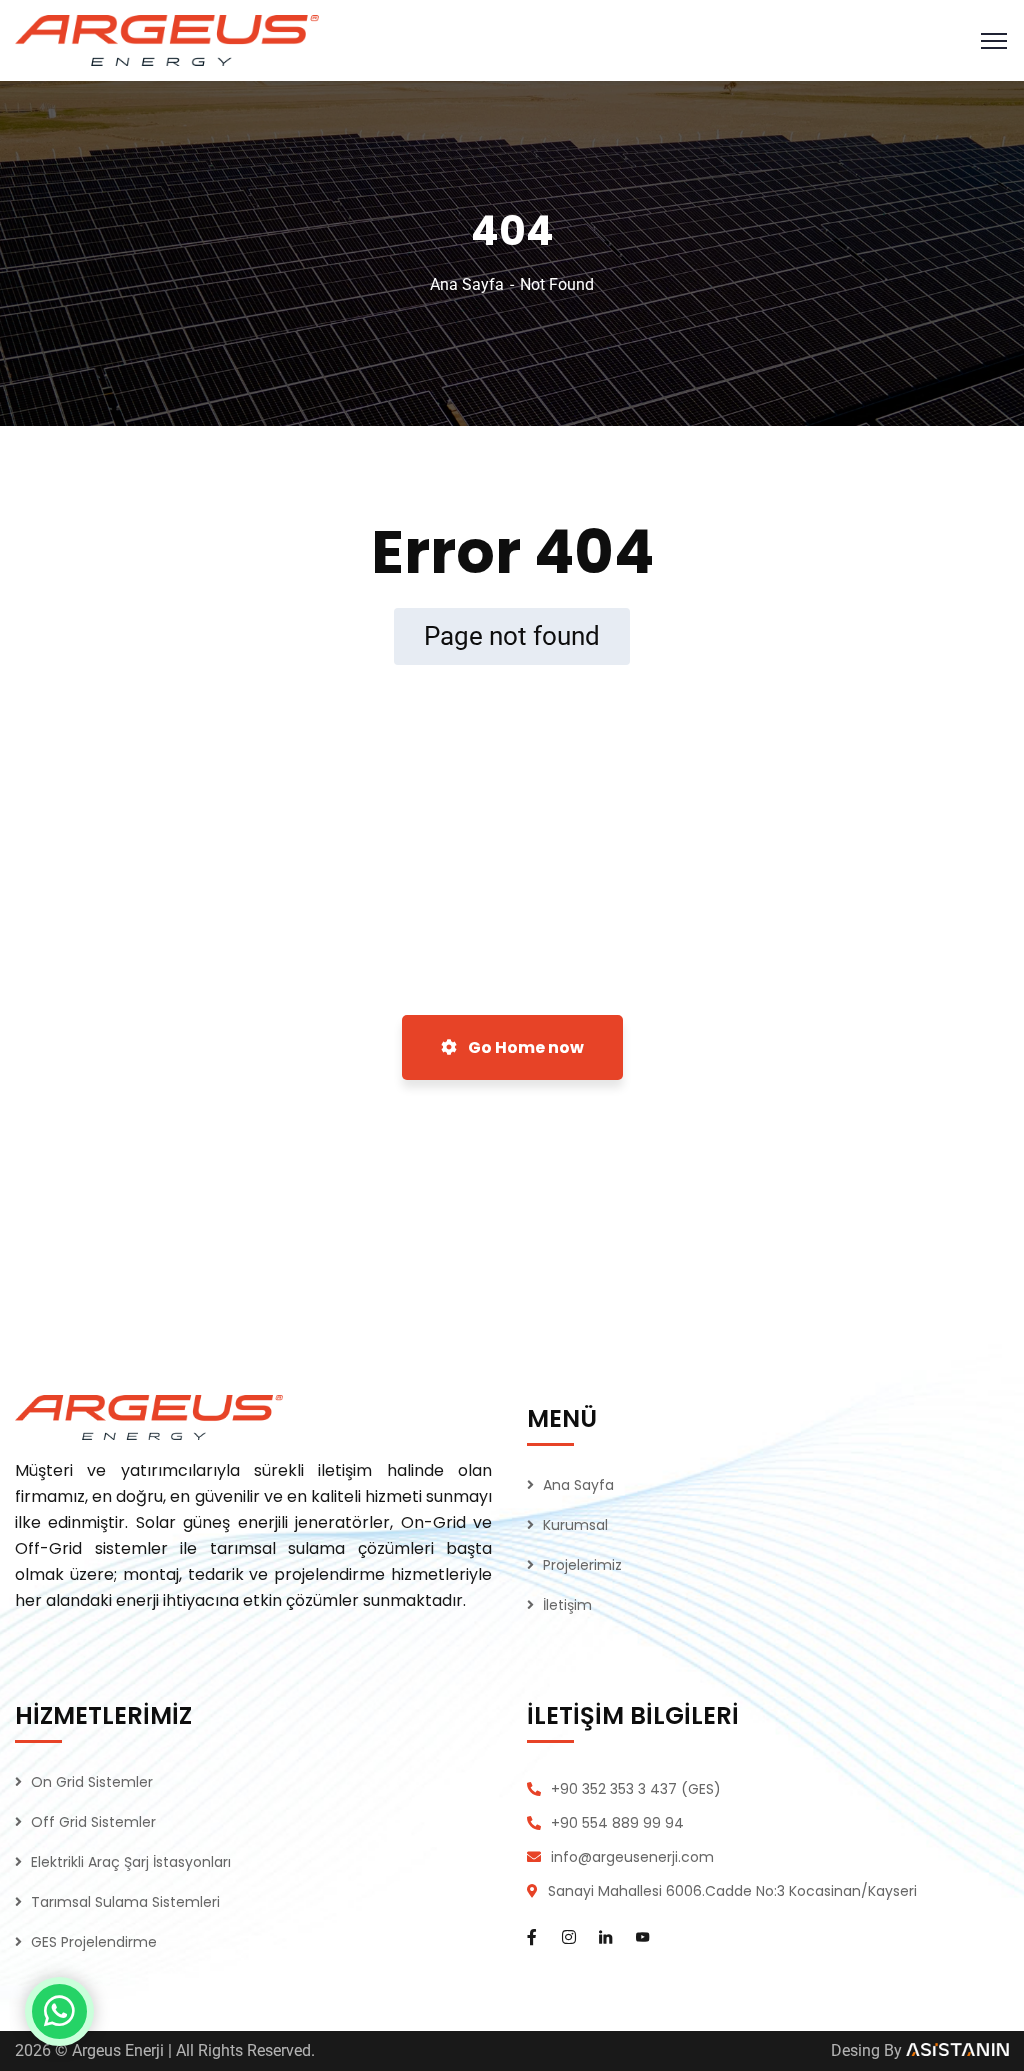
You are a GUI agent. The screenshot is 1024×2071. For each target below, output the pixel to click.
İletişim (567, 1605)
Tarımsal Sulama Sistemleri (125, 1902)
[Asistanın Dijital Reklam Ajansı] (957, 2050)
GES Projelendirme (94, 1942)
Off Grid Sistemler (93, 1822)
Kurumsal (575, 1525)
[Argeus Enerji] (167, 39)
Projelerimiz (582, 1565)
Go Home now (524, 1047)
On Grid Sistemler (92, 1782)
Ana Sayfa (467, 284)
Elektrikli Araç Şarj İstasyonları (131, 1862)
